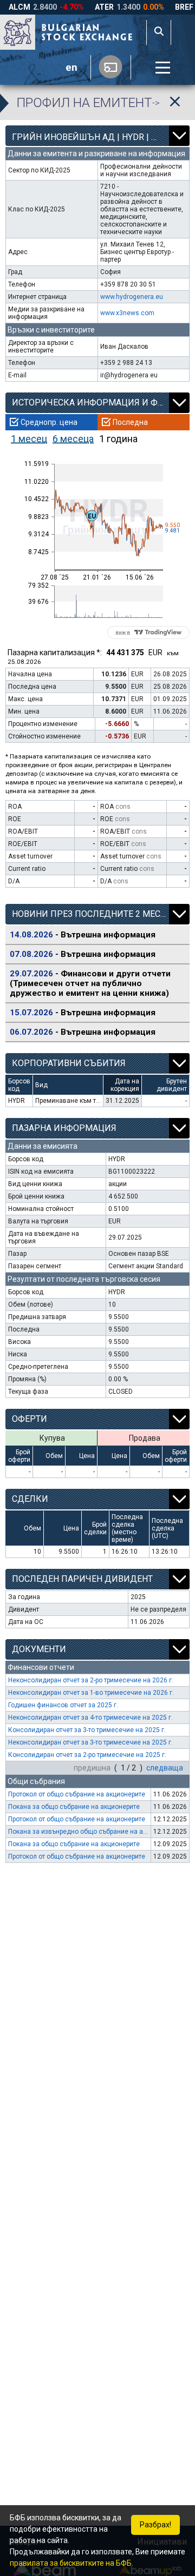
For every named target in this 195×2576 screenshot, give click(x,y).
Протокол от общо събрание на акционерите (77, 1794)
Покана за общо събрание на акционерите (74, 1807)
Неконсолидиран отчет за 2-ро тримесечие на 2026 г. (91, 1680)
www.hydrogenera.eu (132, 297)
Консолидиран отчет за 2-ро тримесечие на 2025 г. (87, 1755)
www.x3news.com (127, 313)
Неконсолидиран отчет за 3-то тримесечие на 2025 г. (90, 1742)
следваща (165, 1768)
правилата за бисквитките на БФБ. (71, 2563)
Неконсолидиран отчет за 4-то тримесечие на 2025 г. (90, 1718)
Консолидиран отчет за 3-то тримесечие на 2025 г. (87, 1730)
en (71, 68)
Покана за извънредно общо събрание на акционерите (93, 1832)
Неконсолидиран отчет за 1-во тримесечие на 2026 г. (91, 1693)
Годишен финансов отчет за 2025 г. (63, 1705)
